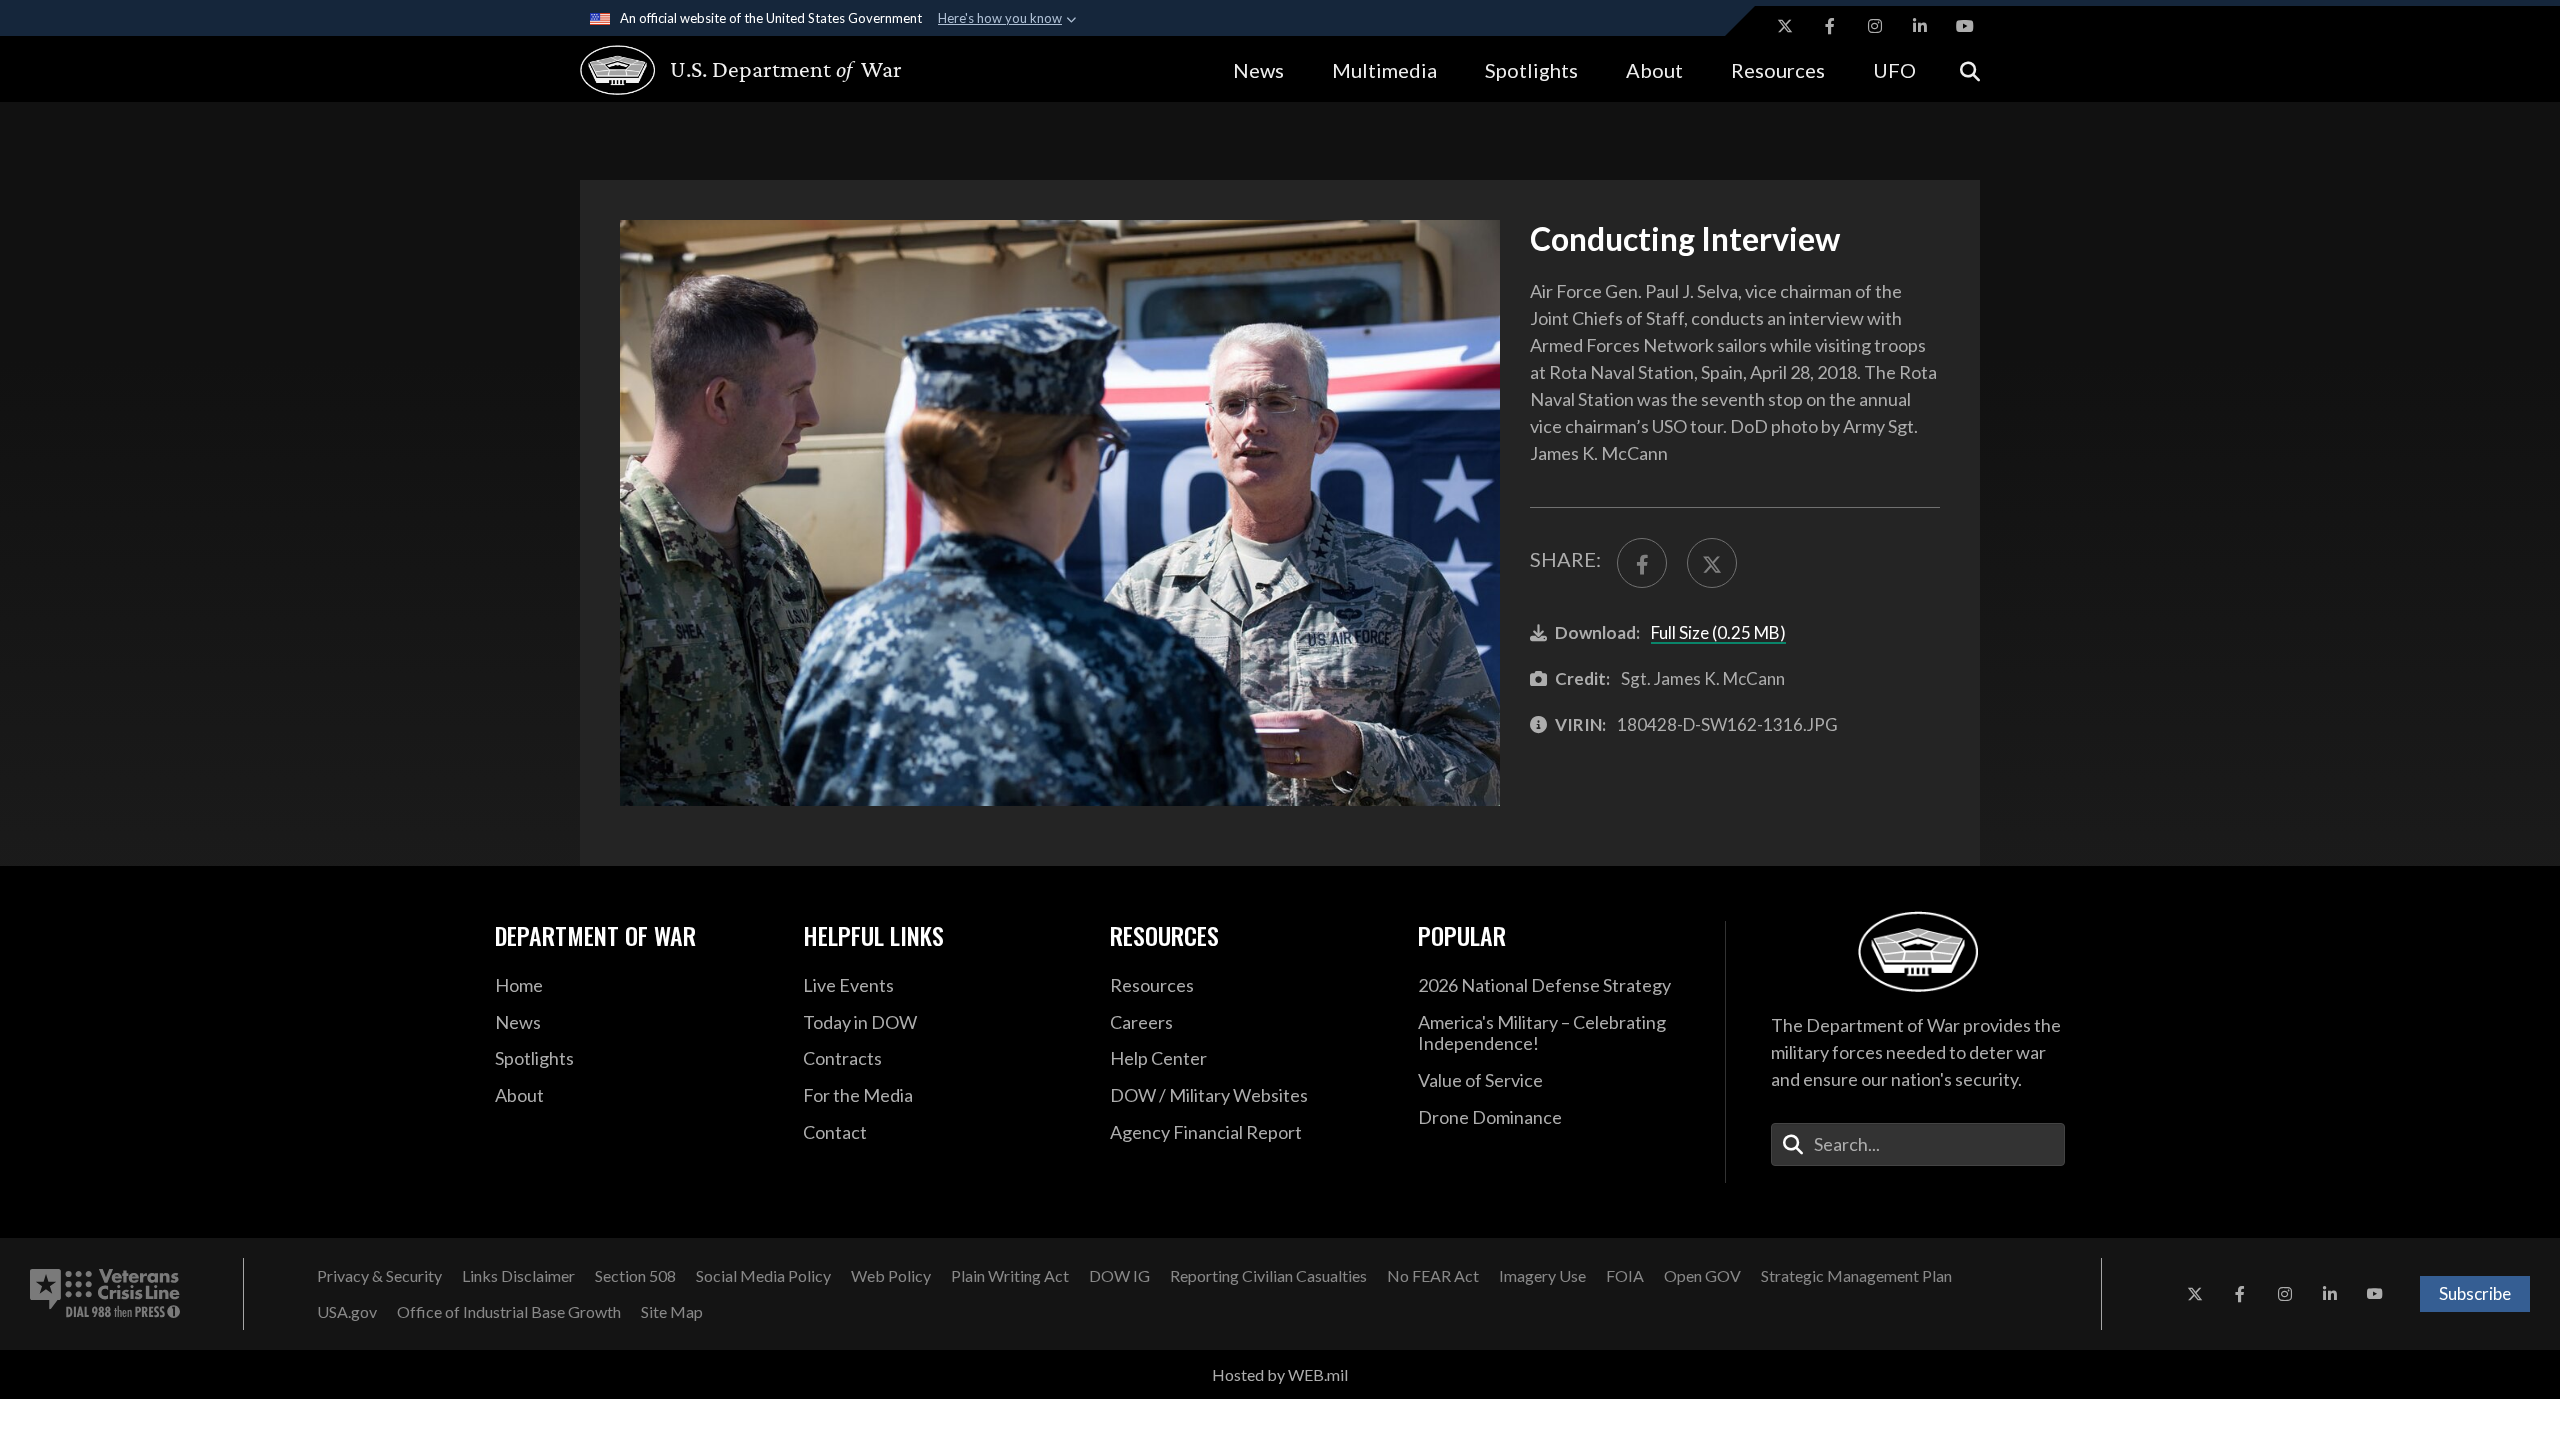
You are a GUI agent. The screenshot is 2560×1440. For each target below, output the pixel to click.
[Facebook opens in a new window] (1830, 26)
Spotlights (1531, 70)
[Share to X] (1712, 563)
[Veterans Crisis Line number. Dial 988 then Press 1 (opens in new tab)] (105, 1294)
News (1258, 70)
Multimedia (1384, 70)
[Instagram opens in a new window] (1875, 26)
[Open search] (1970, 69)
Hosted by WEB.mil (1280, 1374)
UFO (1894, 70)
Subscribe (2475, 1293)
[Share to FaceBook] (1642, 563)
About (1654, 70)
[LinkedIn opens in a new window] (1920, 26)
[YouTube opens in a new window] (1965, 26)
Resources (1778, 70)
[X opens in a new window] (1785, 26)
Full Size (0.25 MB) (1718, 632)
